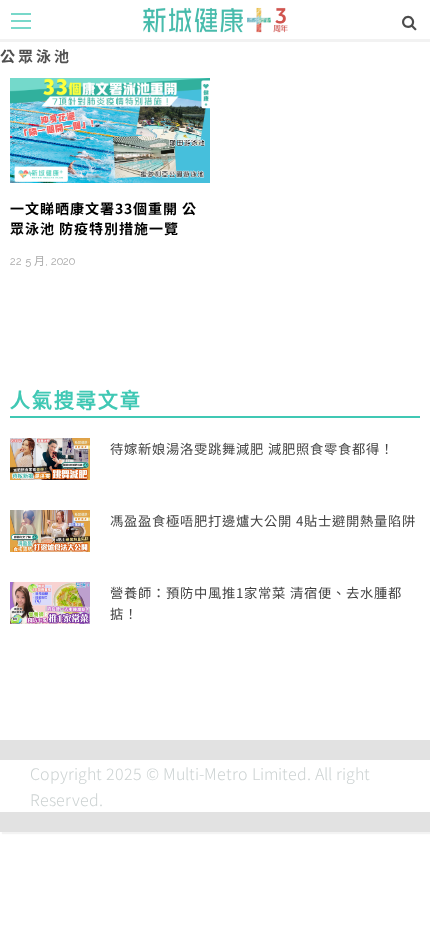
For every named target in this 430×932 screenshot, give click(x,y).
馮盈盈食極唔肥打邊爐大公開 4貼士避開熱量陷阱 (263, 520)
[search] (409, 21)
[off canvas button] (21, 21)
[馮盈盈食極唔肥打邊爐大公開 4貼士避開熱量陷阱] (50, 528)
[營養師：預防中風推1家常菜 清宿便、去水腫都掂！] (50, 600)
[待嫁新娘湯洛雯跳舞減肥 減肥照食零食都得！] (50, 456)
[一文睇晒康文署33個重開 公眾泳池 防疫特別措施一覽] (110, 128)
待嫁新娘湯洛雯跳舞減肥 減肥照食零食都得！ (252, 448)
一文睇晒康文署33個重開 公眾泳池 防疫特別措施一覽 (103, 218)
